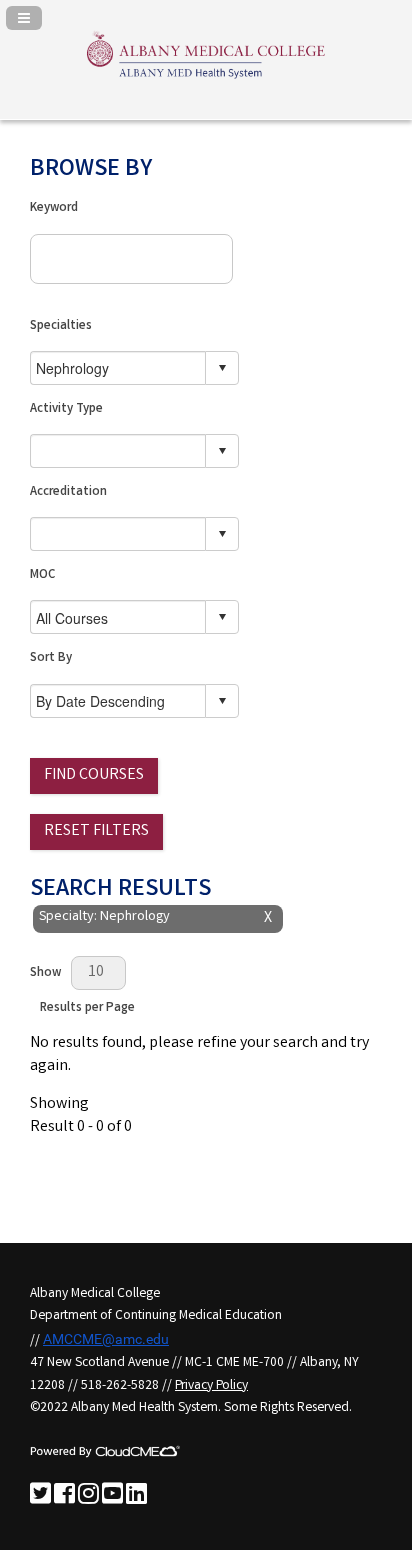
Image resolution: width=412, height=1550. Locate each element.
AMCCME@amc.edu (106, 1339)
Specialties (61, 326)
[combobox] (118, 367)
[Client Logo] (206, 77)
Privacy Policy (211, 1386)
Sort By (51, 658)
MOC (42, 575)
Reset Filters (96, 831)
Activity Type (66, 409)
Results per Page (87, 1008)
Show (45, 973)
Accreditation (68, 492)
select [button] (222, 368)
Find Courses (94, 775)
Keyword (54, 208)
